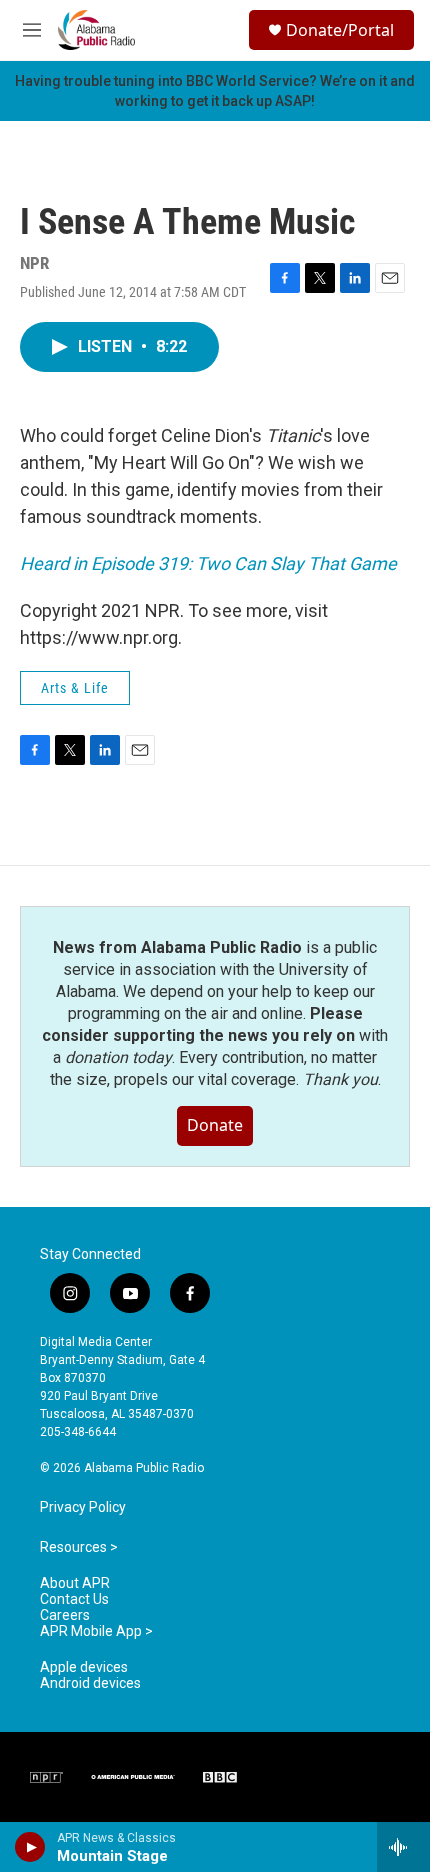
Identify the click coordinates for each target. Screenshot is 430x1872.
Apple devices (84, 1667)
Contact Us (74, 1599)
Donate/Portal (340, 30)
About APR (75, 1583)
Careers (65, 1615)
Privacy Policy (83, 1507)
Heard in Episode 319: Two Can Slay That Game (208, 563)
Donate (215, 1125)
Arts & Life (75, 688)
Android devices (90, 1683)
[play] (30, 1847)
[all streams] (403, 1847)
